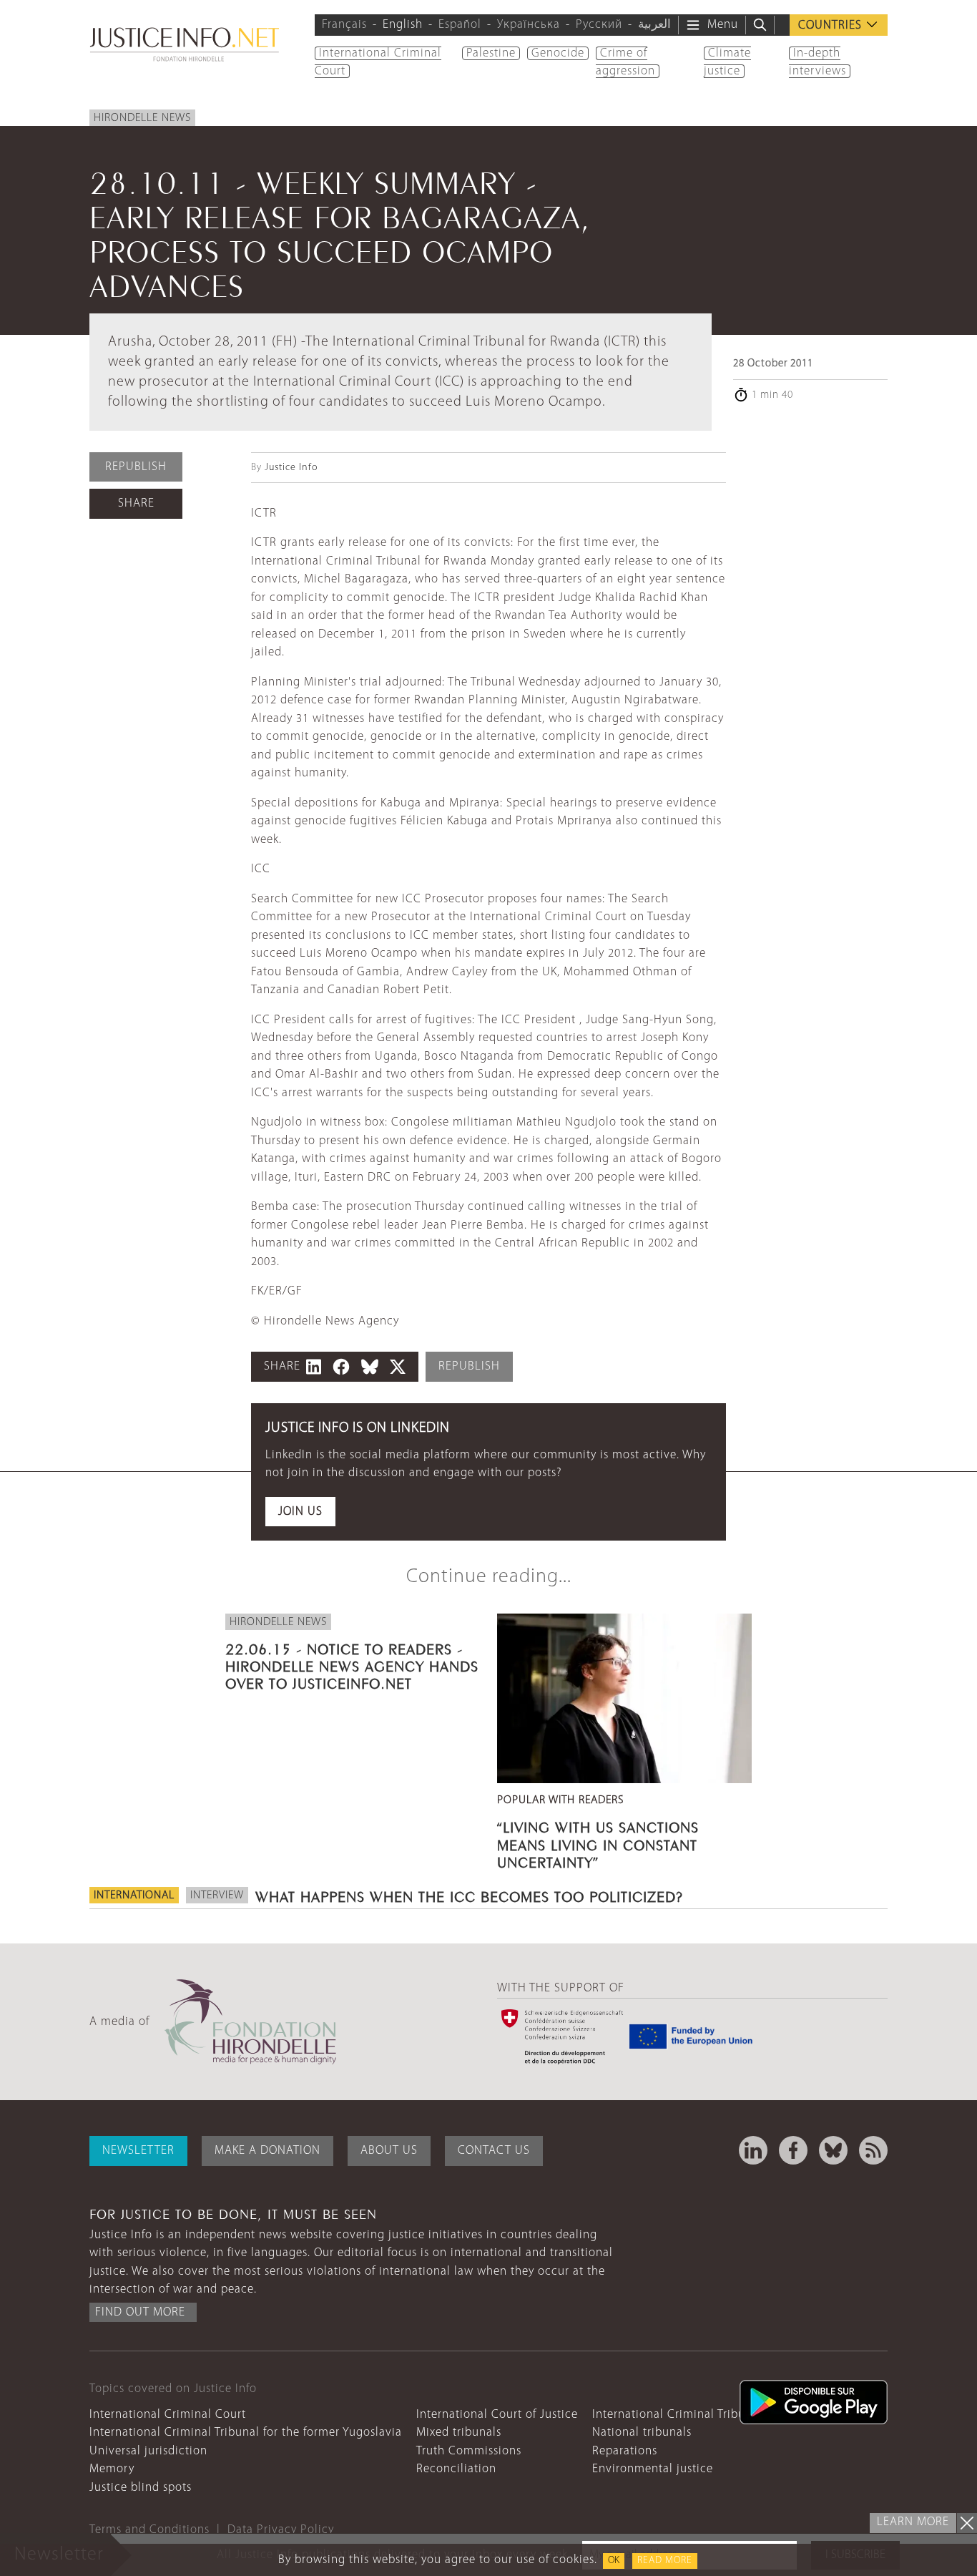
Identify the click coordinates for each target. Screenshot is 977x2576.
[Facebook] (793, 2150)
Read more (665, 2561)
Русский (599, 25)
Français (344, 25)
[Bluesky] (833, 2150)
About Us (389, 2151)
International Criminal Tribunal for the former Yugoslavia (246, 2433)
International (134, 1896)
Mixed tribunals (459, 2433)
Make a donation (267, 2151)
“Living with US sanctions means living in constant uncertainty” (598, 1843)
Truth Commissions (469, 2451)
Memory (112, 2469)
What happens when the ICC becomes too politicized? (469, 1895)
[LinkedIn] (753, 2150)
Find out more (140, 2312)
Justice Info (291, 468)
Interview (217, 1896)
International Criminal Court (168, 2415)
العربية (654, 25)
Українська (529, 25)
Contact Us (494, 2151)
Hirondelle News (142, 118)
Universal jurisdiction (148, 2451)
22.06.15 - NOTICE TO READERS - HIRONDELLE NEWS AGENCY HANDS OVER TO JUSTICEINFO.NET (352, 1664)
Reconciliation (456, 2469)
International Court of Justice (497, 2415)
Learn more (913, 2522)
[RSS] (873, 2150)
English (403, 25)
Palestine (491, 53)
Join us (300, 1512)
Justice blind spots (141, 2488)
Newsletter (138, 2151)
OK (614, 2561)
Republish (136, 467)
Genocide (558, 53)
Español (460, 25)
